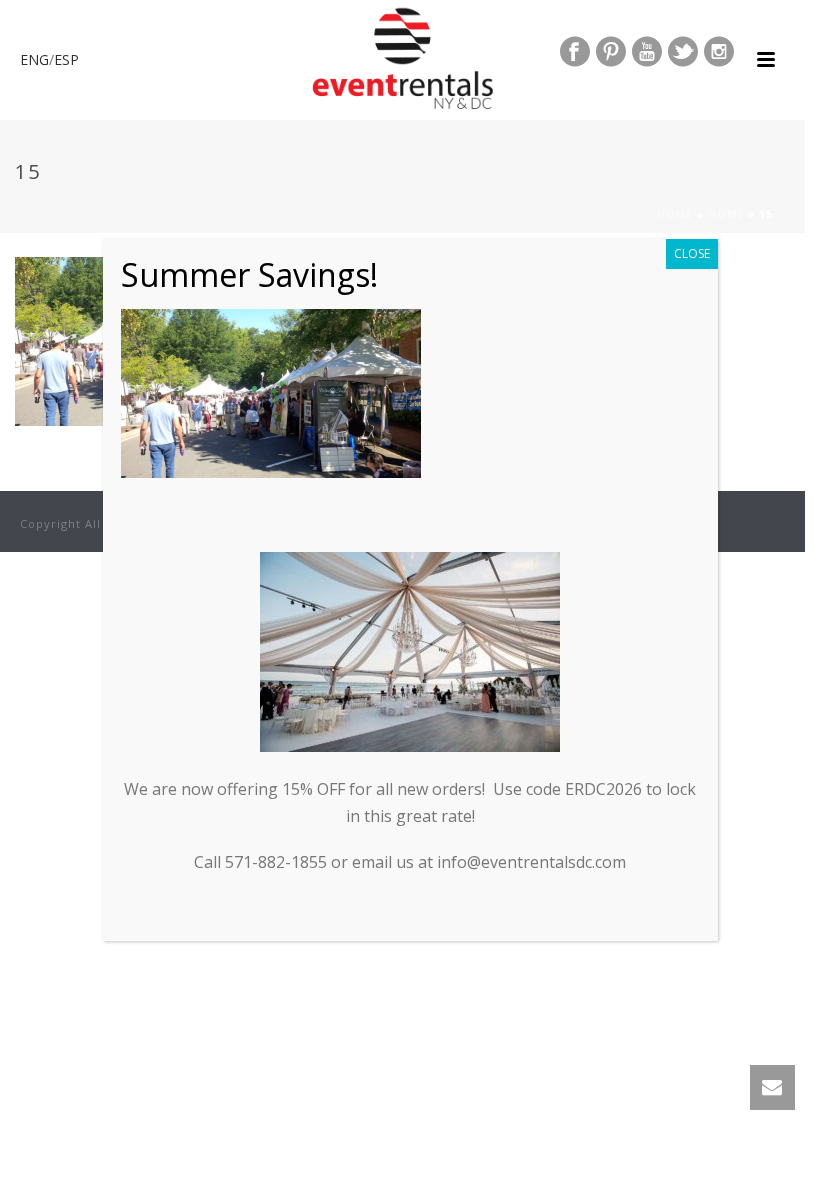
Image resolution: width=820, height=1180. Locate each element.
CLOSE (692, 253)
